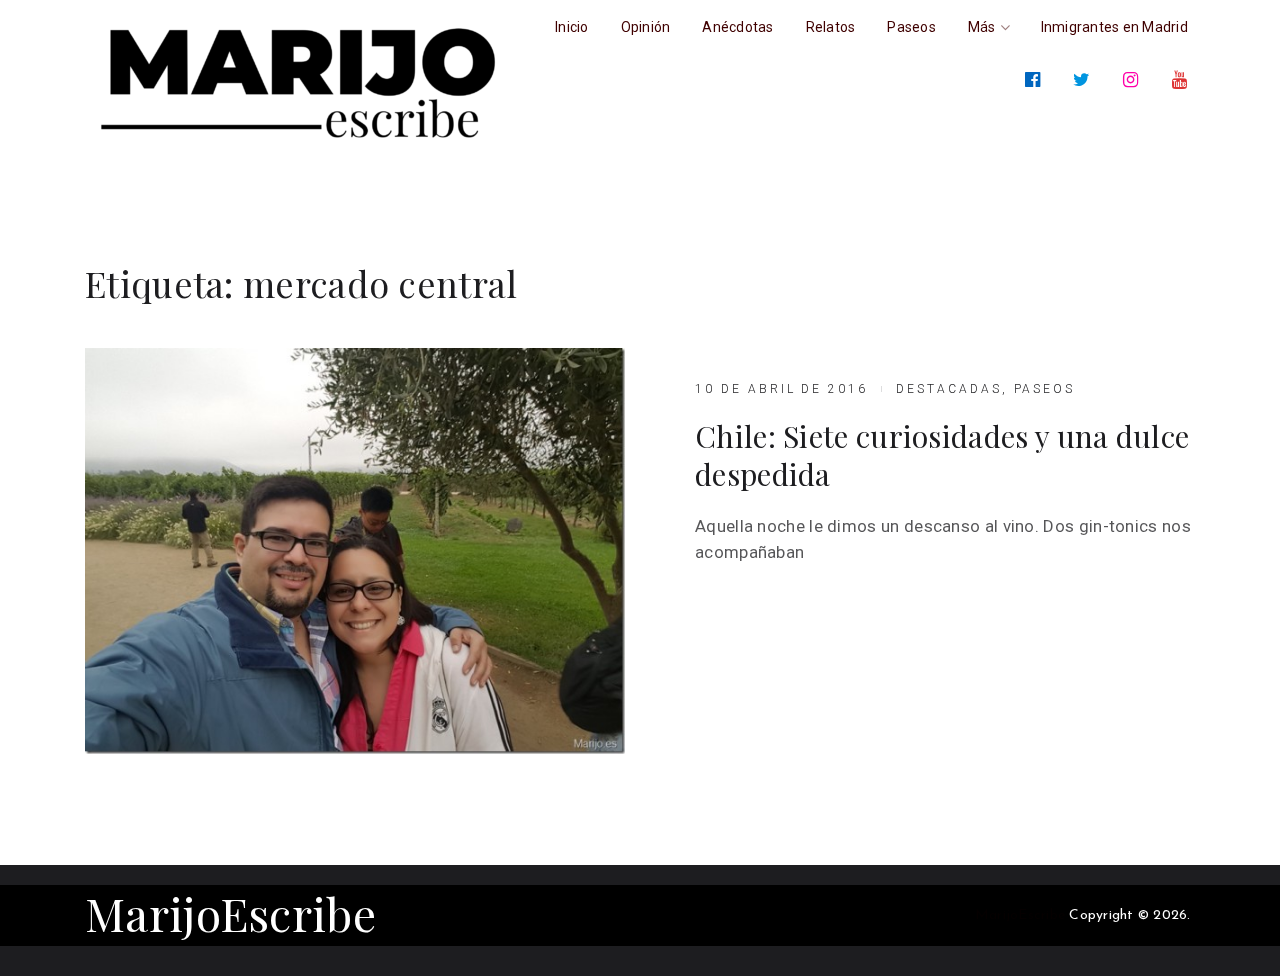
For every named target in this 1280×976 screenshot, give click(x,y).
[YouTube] (1183, 80)
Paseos (1045, 389)
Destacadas (949, 389)
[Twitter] (1085, 80)
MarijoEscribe (230, 913)
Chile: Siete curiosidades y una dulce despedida (942, 455)
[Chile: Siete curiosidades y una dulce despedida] (355, 551)
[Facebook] (1036, 80)
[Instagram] (1134, 80)
